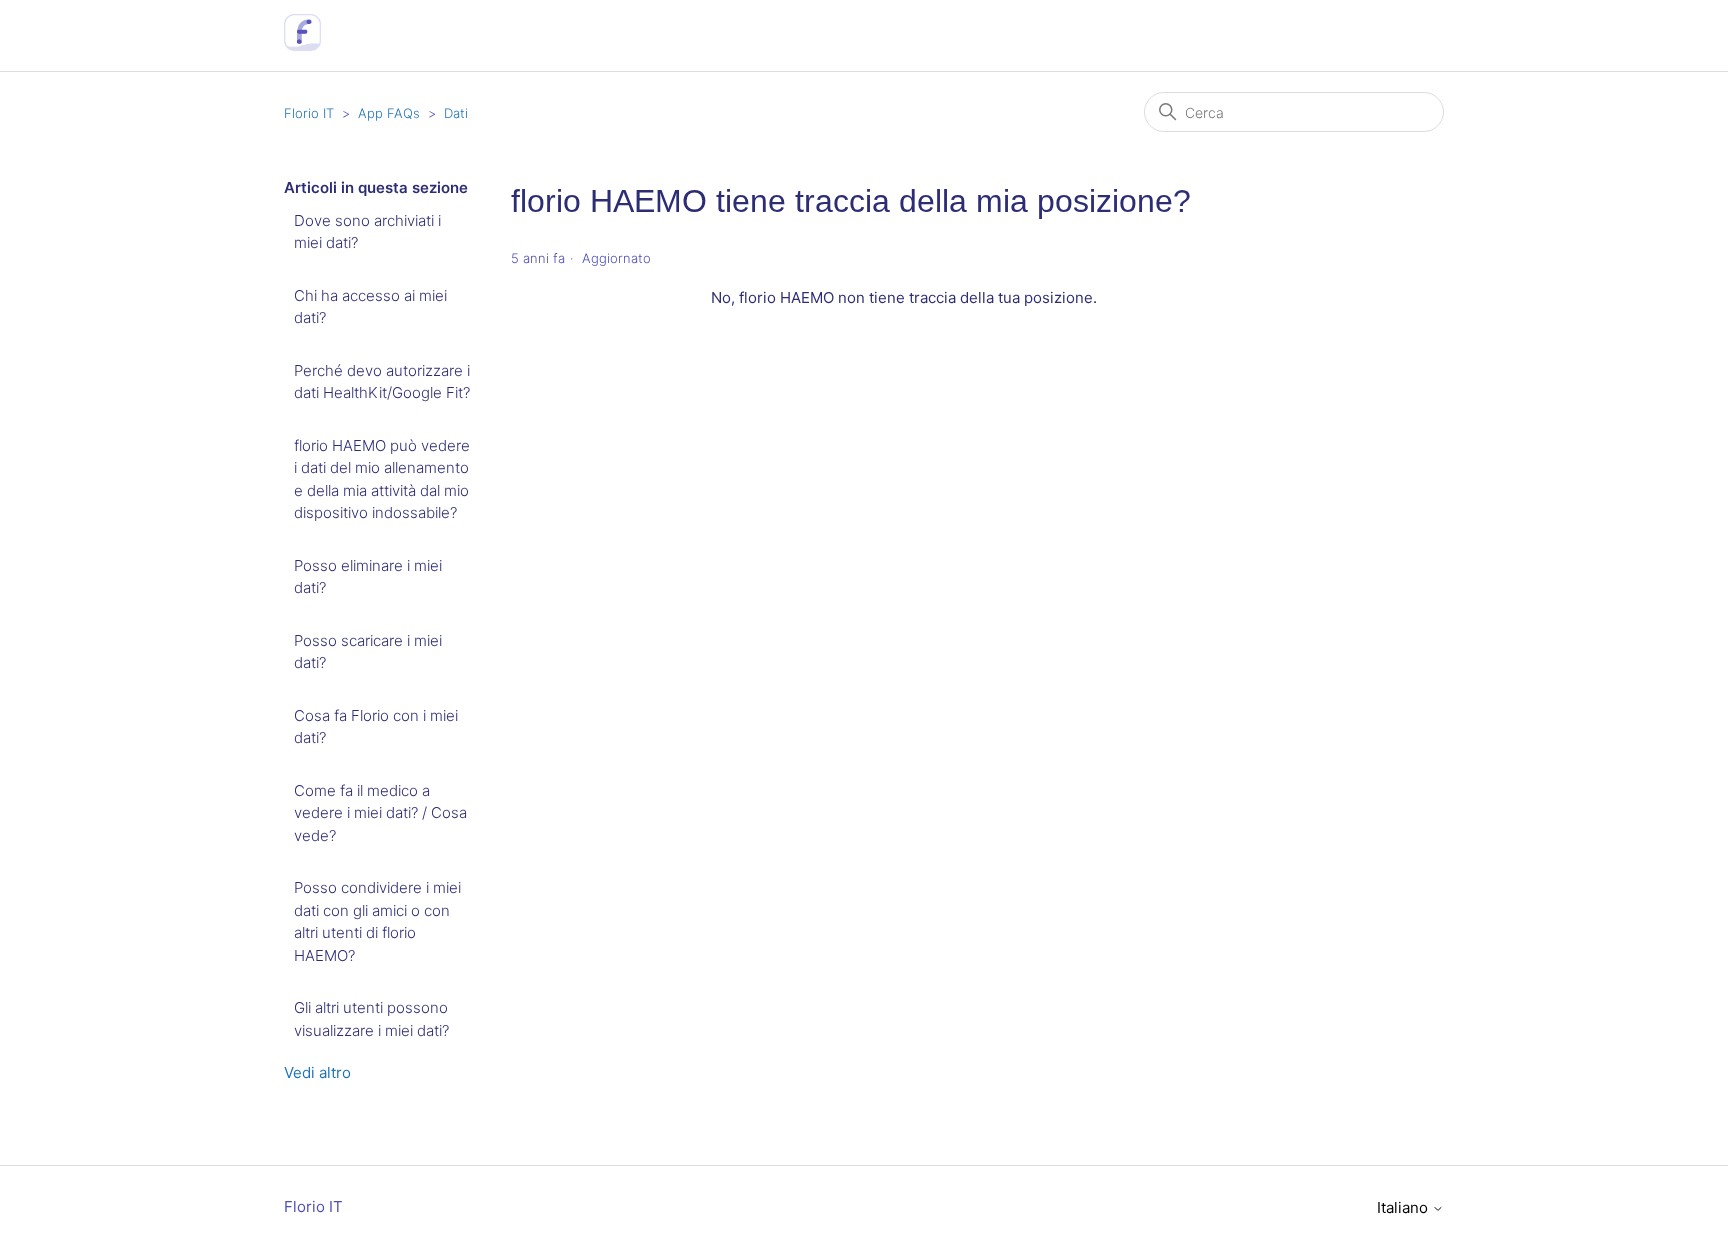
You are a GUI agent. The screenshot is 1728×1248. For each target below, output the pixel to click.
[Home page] (302, 45)
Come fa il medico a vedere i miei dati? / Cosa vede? (380, 813)
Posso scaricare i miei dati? (368, 652)
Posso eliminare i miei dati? (368, 577)
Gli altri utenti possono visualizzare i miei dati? (371, 1019)
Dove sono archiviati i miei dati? (367, 232)
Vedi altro (317, 1072)
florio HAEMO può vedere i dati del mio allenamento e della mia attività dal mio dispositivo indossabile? (382, 479)
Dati (456, 113)
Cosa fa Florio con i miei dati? (376, 727)
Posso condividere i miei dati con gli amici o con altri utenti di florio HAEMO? (377, 921)
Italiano (1404, 1207)
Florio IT (309, 113)
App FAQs (389, 113)
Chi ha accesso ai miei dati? (370, 307)
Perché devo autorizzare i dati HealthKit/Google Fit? (382, 382)
